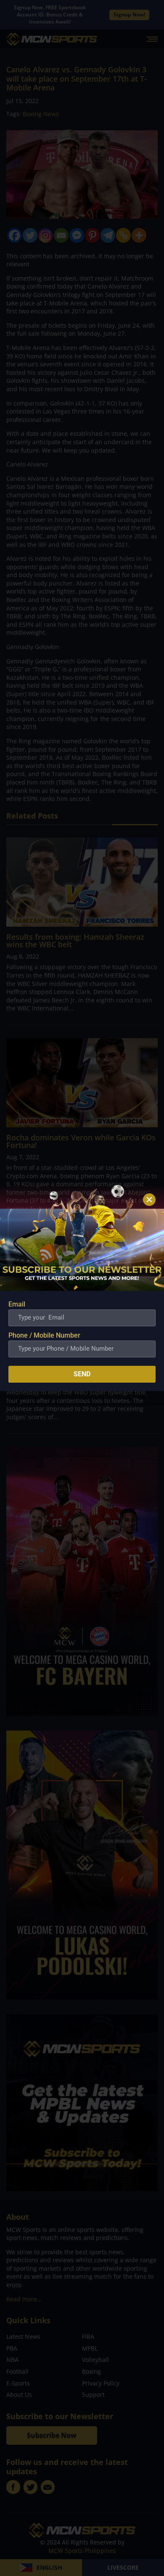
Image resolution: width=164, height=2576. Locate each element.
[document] (82, 1288)
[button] (149, 1200)
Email (17, 1304)
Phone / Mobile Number (44, 1335)
